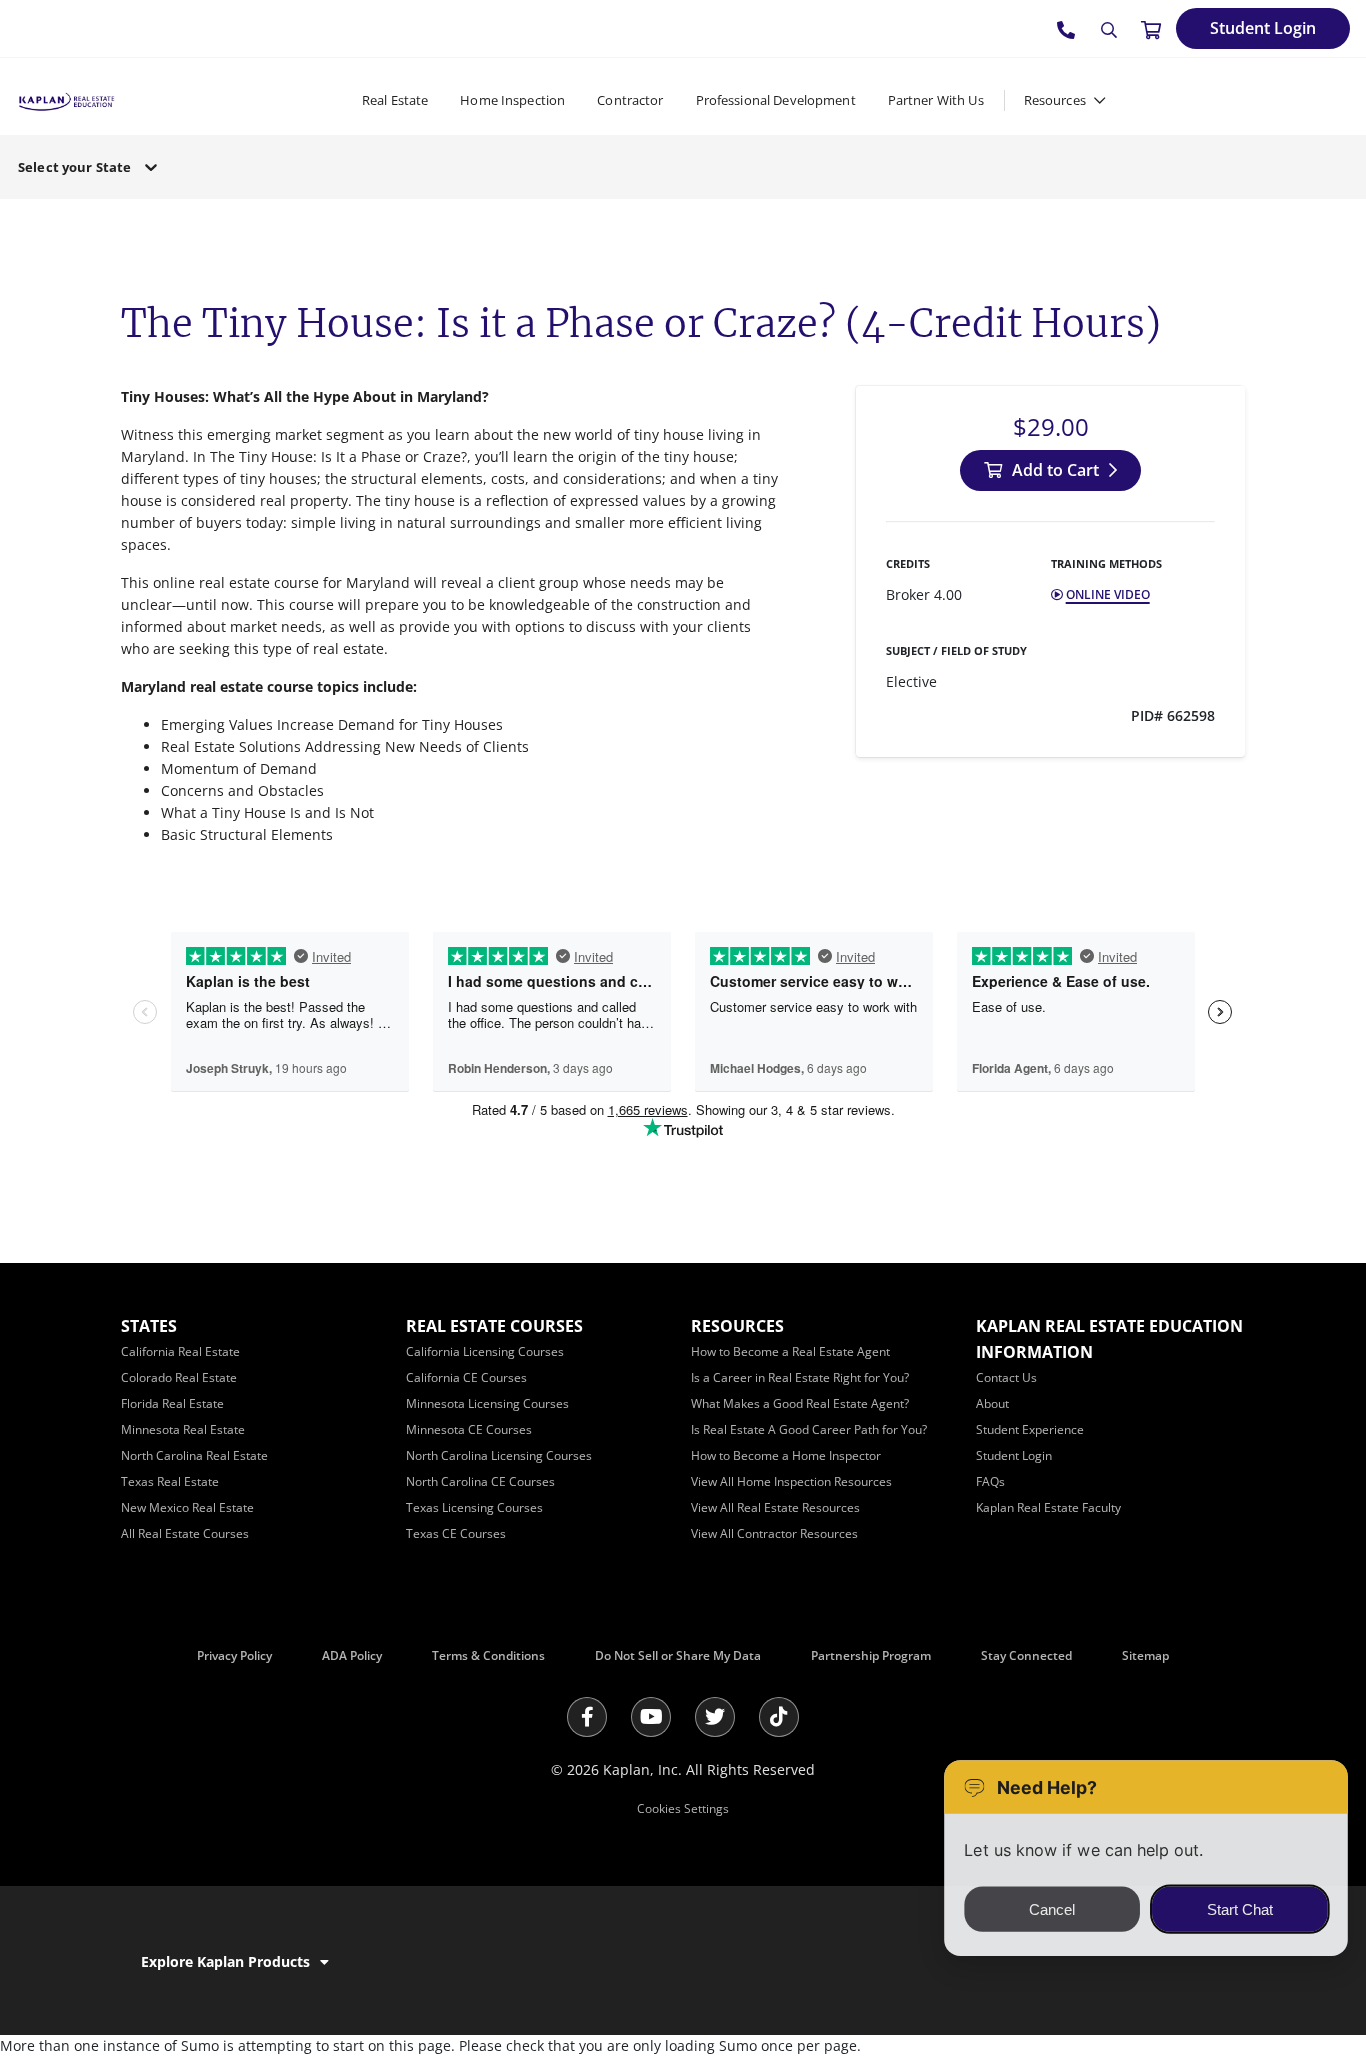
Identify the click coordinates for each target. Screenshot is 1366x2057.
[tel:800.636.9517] (1067, 29)
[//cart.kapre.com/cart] (1151, 29)
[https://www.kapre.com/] (66, 99)
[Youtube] (651, 1717)
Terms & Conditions (488, 1655)
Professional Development (776, 100)
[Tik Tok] (779, 1717)
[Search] (1109, 30)
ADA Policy (352, 1655)
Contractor (630, 100)
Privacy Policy (234, 1655)
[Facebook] (587, 1717)
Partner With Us (936, 100)
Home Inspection (512, 100)
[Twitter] (715, 1717)
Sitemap (1145, 1655)
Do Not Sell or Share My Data (678, 1655)
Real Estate (395, 100)
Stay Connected (1026, 1655)
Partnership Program (871, 1655)
